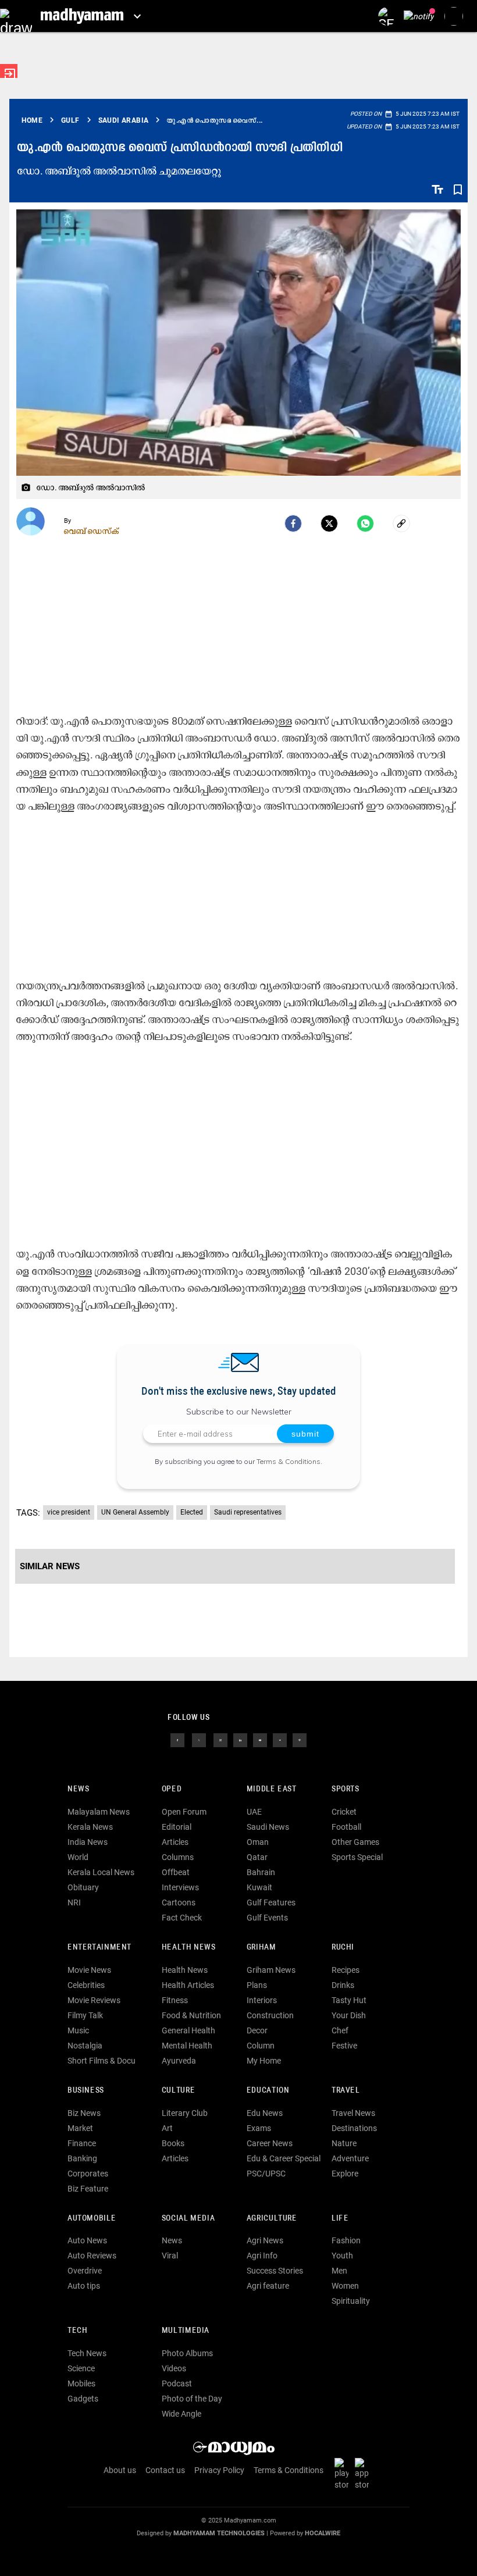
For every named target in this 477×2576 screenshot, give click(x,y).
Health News (189, 1948)
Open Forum (184, 1812)
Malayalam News (99, 1812)
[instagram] (220, 1740)
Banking (82, 2158)
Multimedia (186, 2331)
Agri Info (262, 2256)
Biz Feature (88, 2189)
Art (167, 2128)
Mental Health (187, 2046)
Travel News (353, 2113)
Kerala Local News (101, 1872)
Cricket (344, 1812)
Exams (259, 2128)
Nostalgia (85, 2046)
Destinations (354, 2128)
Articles (175, 1842)
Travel (346, 2091)
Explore (345, 2174)
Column (261, 2046)
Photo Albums (187, 2353)
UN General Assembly (135, 1512)
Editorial (177, 1827)
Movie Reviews (94, 2000)
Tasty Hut (349, 2000)
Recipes (346, 1970)
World (78, 1857)
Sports (346, 1789)
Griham (261, 1948)
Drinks (343, 1985)
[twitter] (199, 1740)
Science (81, 2368)
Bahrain (261, 1872)
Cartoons (179, 1902)
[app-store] (364, 2473)
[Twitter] (329, 523)
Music (78, 2030)
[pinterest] (300, 1740)
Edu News (265, 2113)
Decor (257, 2030)
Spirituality (351, 2301)
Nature (344, 2143)
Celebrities (86, 1985)
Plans (257, 1985)
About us (120, 2470)
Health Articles (188, 1985)
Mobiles (81, 2383)
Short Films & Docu (102, 2061)
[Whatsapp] (365, 523)
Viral (170, 2256)
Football (346, 1827)
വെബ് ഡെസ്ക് (92, 531)
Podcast (177, 2383)
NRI (74, 1902)
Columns (178, 1857)
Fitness (175, 2000)
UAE (254, 1812)
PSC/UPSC (266, 2174)
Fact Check (182, 1918)
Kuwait (259, 1887)
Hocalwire (323, 2533)
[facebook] (293, 523)
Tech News (87, 2353)
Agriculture (272, 2219)
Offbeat (176, 1872)
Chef (340, 2030)
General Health (188, 2030)
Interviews (180, 1887)
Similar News (50, 1566)
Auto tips (84, 2286)
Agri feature (268, 2286)
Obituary (83, 1887)
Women (345, 2286)
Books (173, 2143)
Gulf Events (267, 1918)
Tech (77, 2331)
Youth (342, 2256)
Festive (344, 2046)
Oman (258, 1842)
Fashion (346, 2240)
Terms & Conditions (289, 1461)
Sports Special (357, 1857)
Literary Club (185, 2113)
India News (88, 1842)
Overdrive (85, 2271)
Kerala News (90, 1827)
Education (268, 2091)
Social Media (188, 2219)
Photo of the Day (192, 2399)
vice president (69, 1512)
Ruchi (343, 1948)
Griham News (271, 1970)
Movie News (89, 1970)
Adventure (350, 2158)
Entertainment (99, 1948)
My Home (264, 2061)
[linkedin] (240, 1740)
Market (80, 2128)
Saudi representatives (248, 1512)
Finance (82, 2143)
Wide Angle (181, 2414)
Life (340, 2219)
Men (339, 2271)
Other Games (355, 1842)
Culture (178, 2091)
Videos (174, 2368)
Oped (172, 1789)
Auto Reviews (92, 2256)
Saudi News (268, 1827)
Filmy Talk (85, 2015)
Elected (192, 1512)
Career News (270, 2143)
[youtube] (260, 1740)
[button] (16, 16)
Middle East (272, 1789)
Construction (270, 2015)
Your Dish (349, 2015)
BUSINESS (86, 2091)
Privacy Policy (219, 2470)
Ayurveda (179, 2061)
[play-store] (344, 2473)
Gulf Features (271, 1902)
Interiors (262, 2000)
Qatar (257, 1857)
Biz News (84, 2113)
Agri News (265, 2240)
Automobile (92, 2219)
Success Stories (275, 2271)
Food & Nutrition (191, 2015)
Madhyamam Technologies (219, 2533)
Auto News (87, 2240)
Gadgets (83, 2399)
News (78, 1789)
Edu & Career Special (284, 2158)
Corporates (88, 2174)
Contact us (165, 2470)
